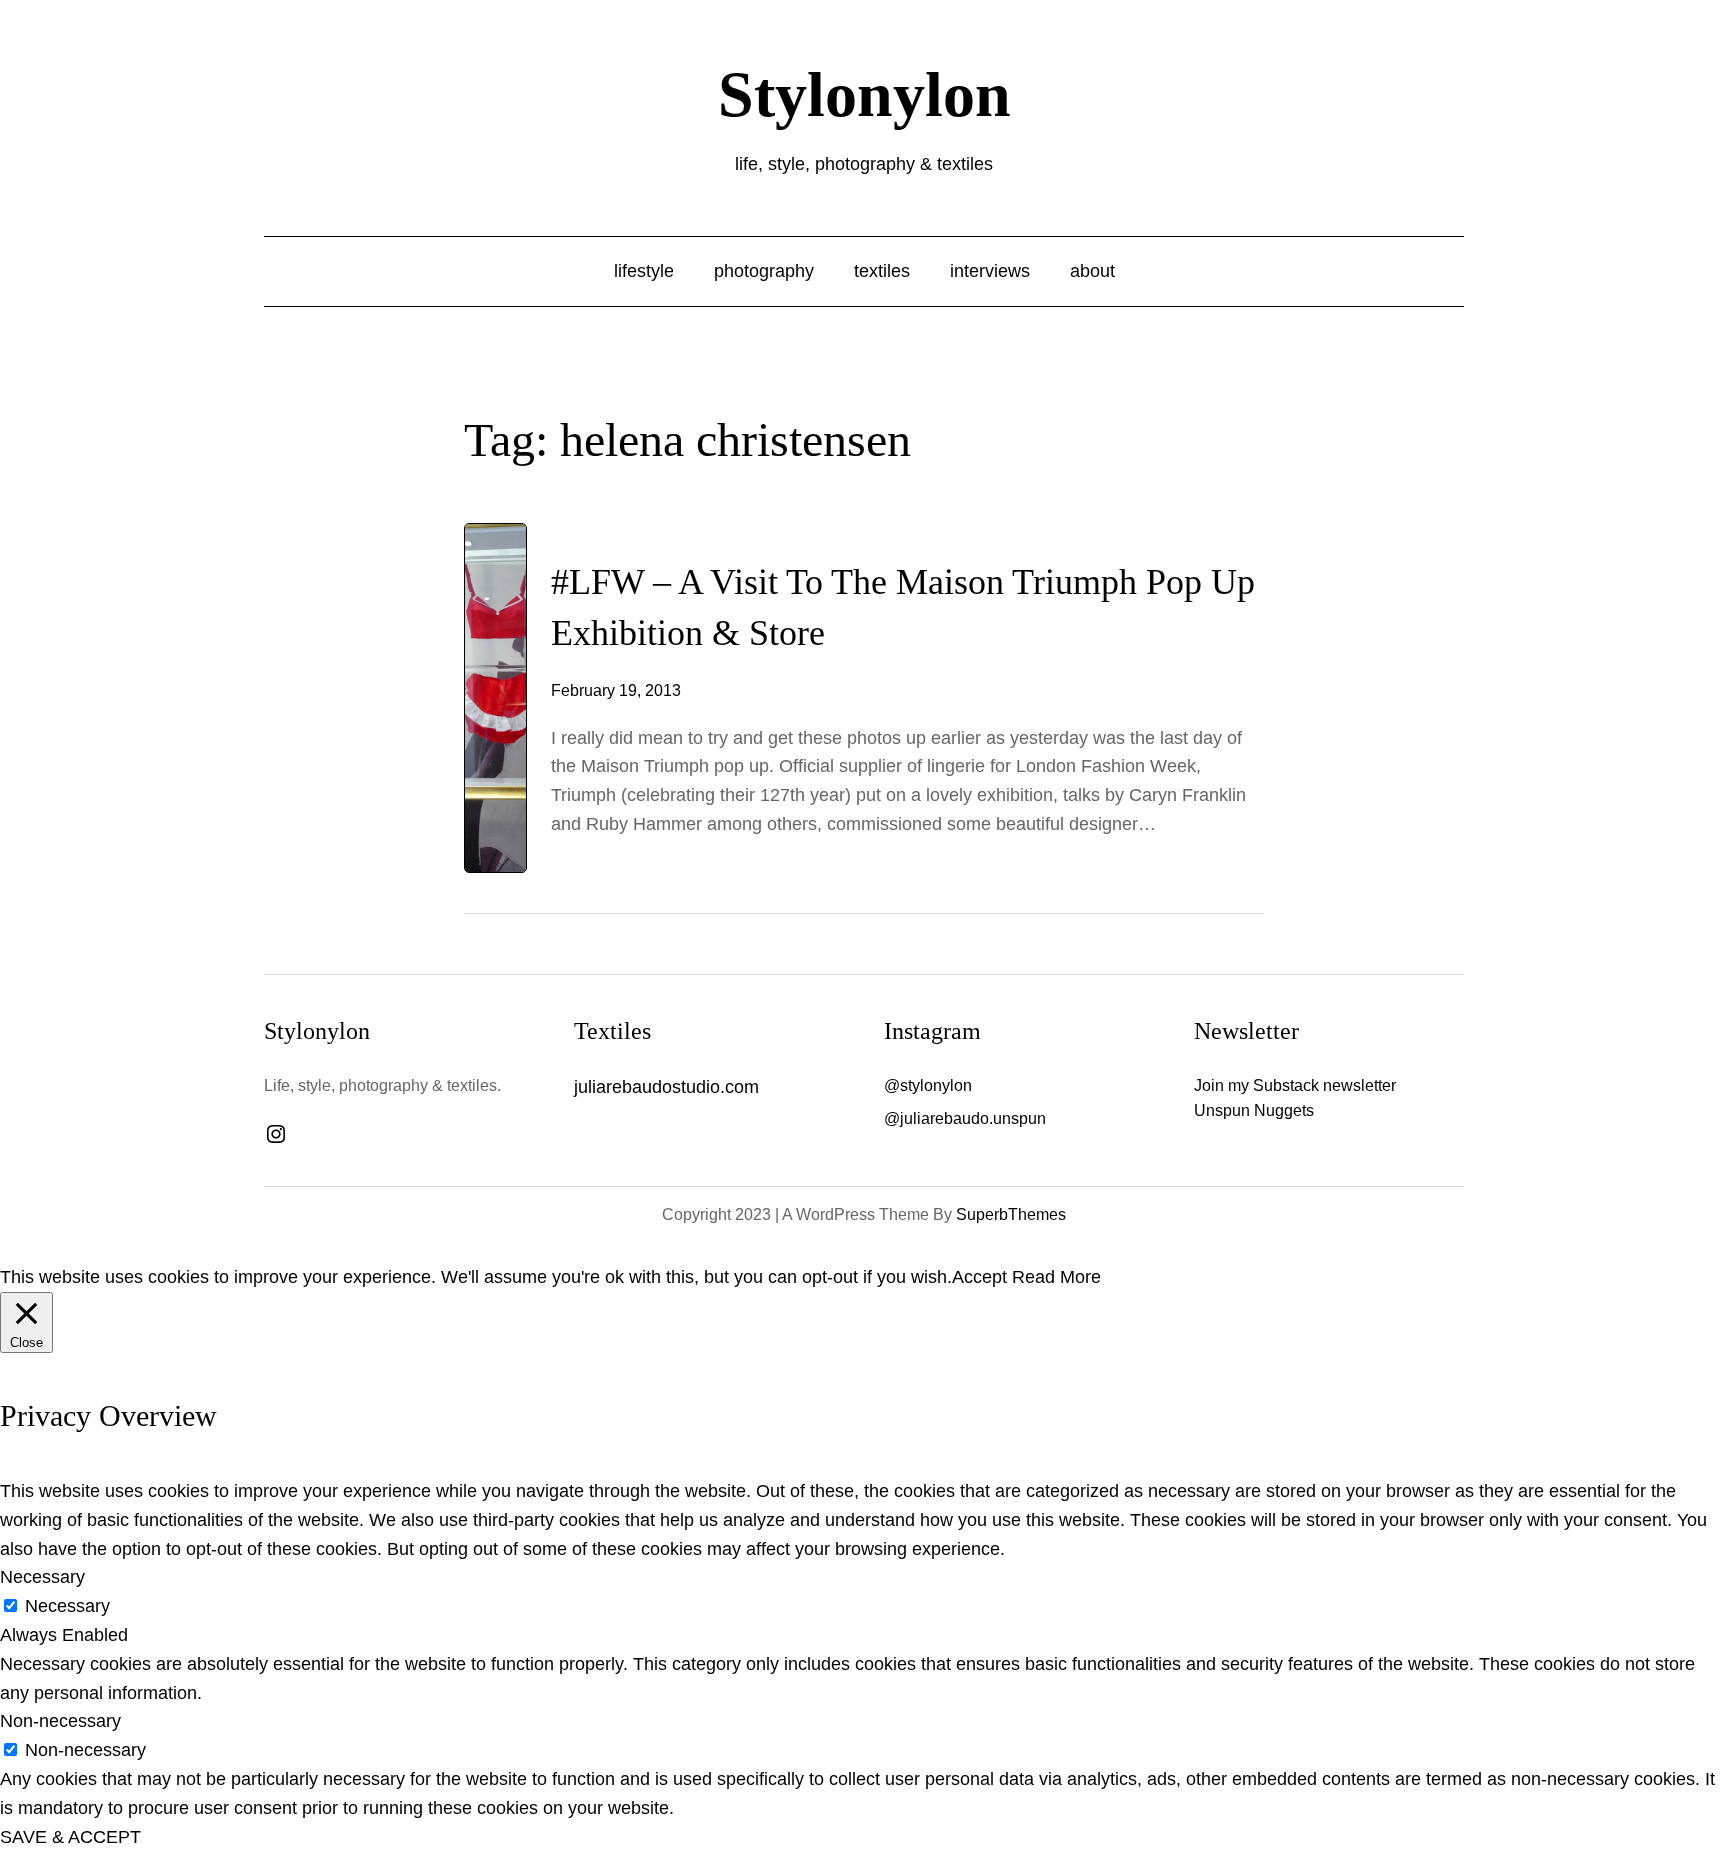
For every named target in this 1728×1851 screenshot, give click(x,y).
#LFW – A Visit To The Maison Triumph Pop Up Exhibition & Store (903, 607)
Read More (1056, 1277)
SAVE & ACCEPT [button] (70, 1837)
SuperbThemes (1011, 1214)
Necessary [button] (42, 1577)
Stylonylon (864, 94)
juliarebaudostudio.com (666, 1087)
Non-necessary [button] (60, 1721)
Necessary (67, 1606)
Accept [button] (979, 1277)
